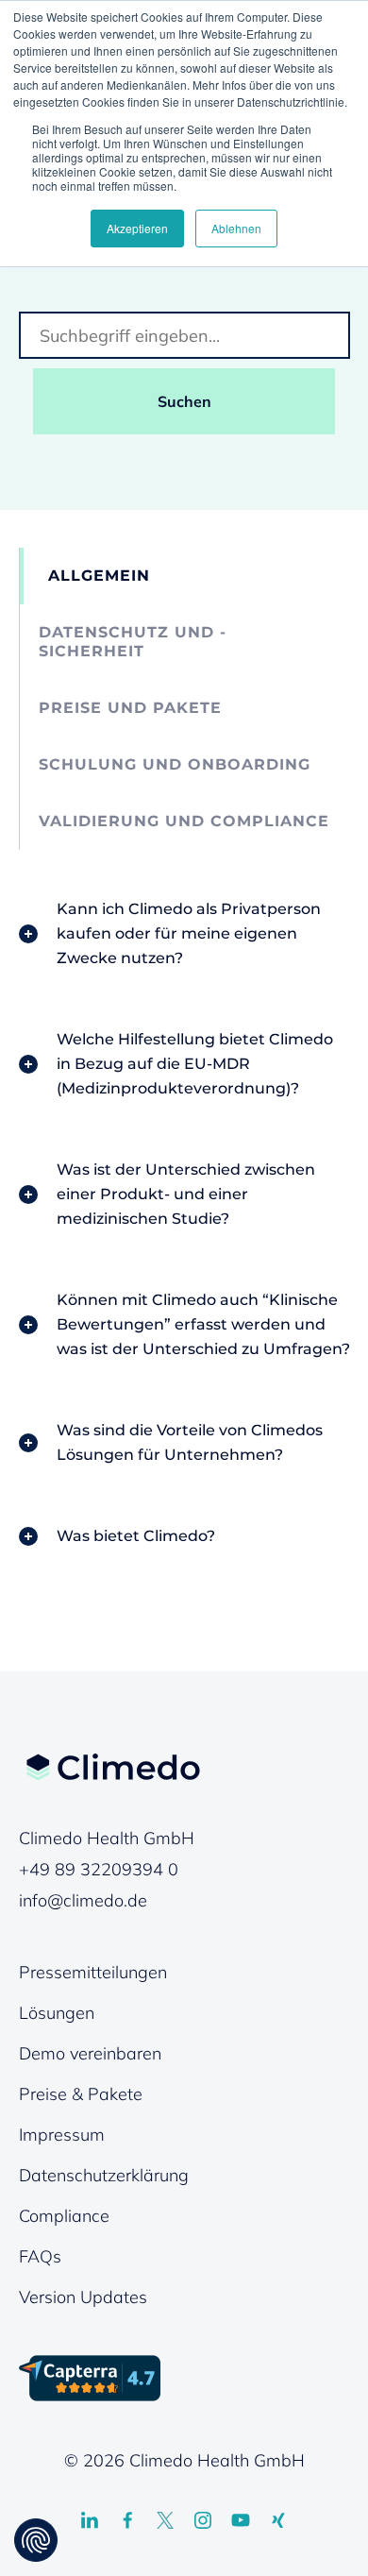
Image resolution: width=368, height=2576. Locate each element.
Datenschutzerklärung (104, 2175)
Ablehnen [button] (236, 228)
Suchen (184, 401)
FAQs (40, 2256)
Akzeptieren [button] (137, 228)
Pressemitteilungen (93, 1972)
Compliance (64, 2216)
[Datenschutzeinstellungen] (36, 2540)
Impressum (62, 2135)
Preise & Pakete (81, 2094)
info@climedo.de (83, 1900)
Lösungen (57, 2013)
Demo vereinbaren (90, 2053)
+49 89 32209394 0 (99, 1869)
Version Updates (83, 2297)
